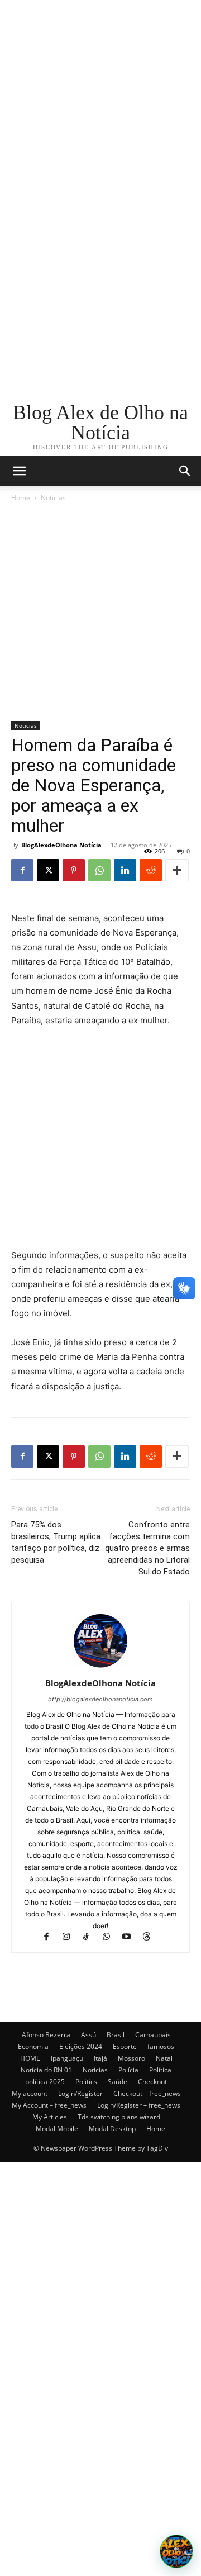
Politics (86, 2082)
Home (21, 498)
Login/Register (80, 2093)
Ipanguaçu (67, 2058)
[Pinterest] (74, 870)
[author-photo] (100, 1667)
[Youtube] (132, 1937)
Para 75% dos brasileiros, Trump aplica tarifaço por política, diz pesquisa (56, 1542)
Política (160, 2070)
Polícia (128, 2070)
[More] (177, 870)
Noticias (53, 498)
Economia (33, 2046)
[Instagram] (71, 1937)
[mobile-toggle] (19, 471)
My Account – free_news (49, 2105)
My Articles (50, 2117)
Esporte (125, 2046)
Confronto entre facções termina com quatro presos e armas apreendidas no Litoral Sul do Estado (147, 1548)
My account (30, 2093)
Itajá (100, 2058)
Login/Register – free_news (139, 2105)
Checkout (152, 2082)
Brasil (116, 2035)
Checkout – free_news (147, 2093)
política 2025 (45, 2082)
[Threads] (151, 1937)
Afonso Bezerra (46, 2035)
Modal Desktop (112, 2129)
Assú (88, 2035)
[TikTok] (92, 1937)
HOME (30, 2058)
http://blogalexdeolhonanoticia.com (100, 1699)
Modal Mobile (57, 2129)
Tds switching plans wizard (119, 2117)
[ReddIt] (151, 870)
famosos (161, 2046)
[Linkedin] (125, 870)
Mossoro (131, 2058)
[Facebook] (22, 870)
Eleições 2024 (81, 2046)
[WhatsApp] (99, 870)
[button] (185, 471)
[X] (48, 870)
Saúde (118, 2082)
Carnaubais (153, 2035)
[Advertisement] (100, 101)
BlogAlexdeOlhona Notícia (61, 845)
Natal (164, 2058)
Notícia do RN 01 (46, 2070)
